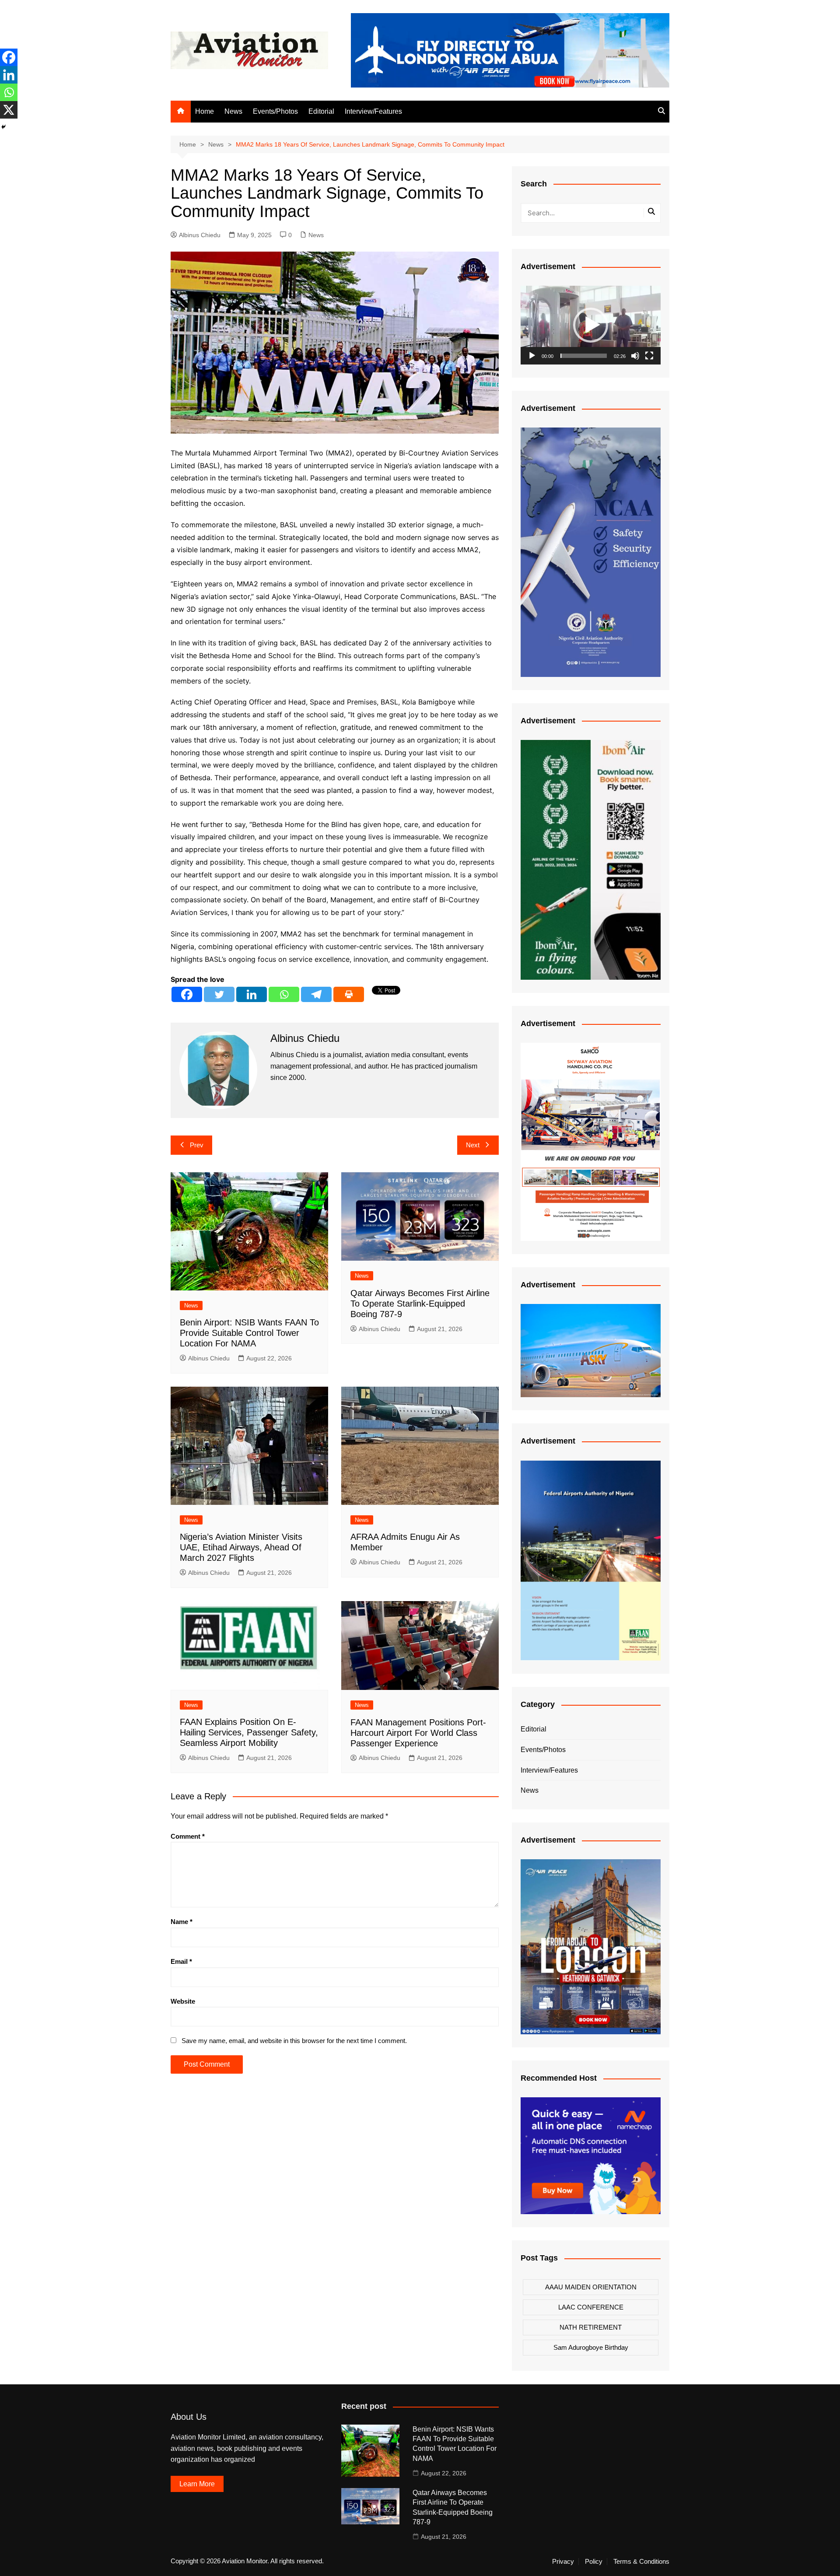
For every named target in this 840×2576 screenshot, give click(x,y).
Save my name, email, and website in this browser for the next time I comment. (294, 2041)
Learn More (197, 2484)
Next (473, 1145)
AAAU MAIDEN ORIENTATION (591, 2287)
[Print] (349, 994)
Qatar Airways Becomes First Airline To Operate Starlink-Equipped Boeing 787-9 (420, 1304)
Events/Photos (275, 111)
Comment (188, 1836)
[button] (591, 325)
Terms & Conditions (641, 2562)
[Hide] (3, 127)
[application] (591, 325)
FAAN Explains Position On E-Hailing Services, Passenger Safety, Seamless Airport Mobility (249, 1732)
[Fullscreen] (649, 356)
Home (205, 111)
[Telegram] (316, 994)
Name (182, 1922)
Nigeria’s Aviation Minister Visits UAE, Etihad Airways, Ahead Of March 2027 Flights (241, 1547)
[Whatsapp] (284, 994)
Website (183, 2001)
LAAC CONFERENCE (591, 2307)
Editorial (321, 111)
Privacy (563, 2562)
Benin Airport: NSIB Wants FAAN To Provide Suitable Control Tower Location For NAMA (249, 1333)
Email (181, 1961)
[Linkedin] (252, 994)
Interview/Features (373, 111)
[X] (9, 110)
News (233, 111)
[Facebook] (187, 994)
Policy (594, 2562)
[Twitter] (219, 994)
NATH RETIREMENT (591, 2327)
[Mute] (635, 356)
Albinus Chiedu (200, 235)
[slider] (584, 356)
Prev (197, 1145)
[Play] (532, 356)
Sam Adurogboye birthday (591, 2347)
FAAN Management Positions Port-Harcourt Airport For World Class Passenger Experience (418, 1733)
